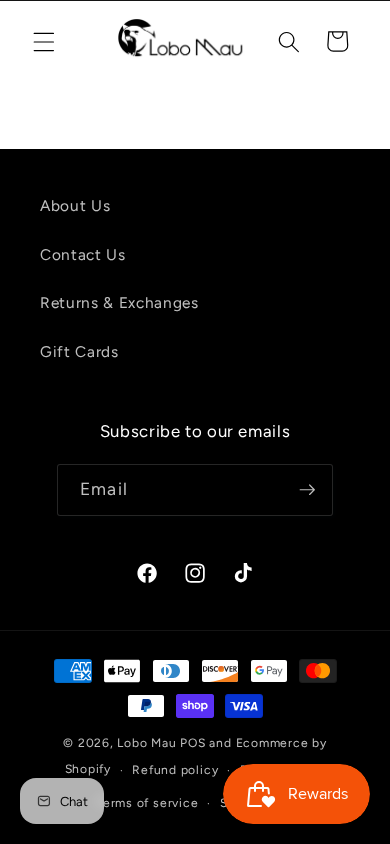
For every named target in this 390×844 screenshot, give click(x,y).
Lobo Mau (146, 743)
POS (192, 743)
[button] (44, 41)
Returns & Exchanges (119, 302)
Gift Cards (79, 351)
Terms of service (147, 803)
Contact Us (83, 254)
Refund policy (175, 770)
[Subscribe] (307, 490)
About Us (75, 205)
